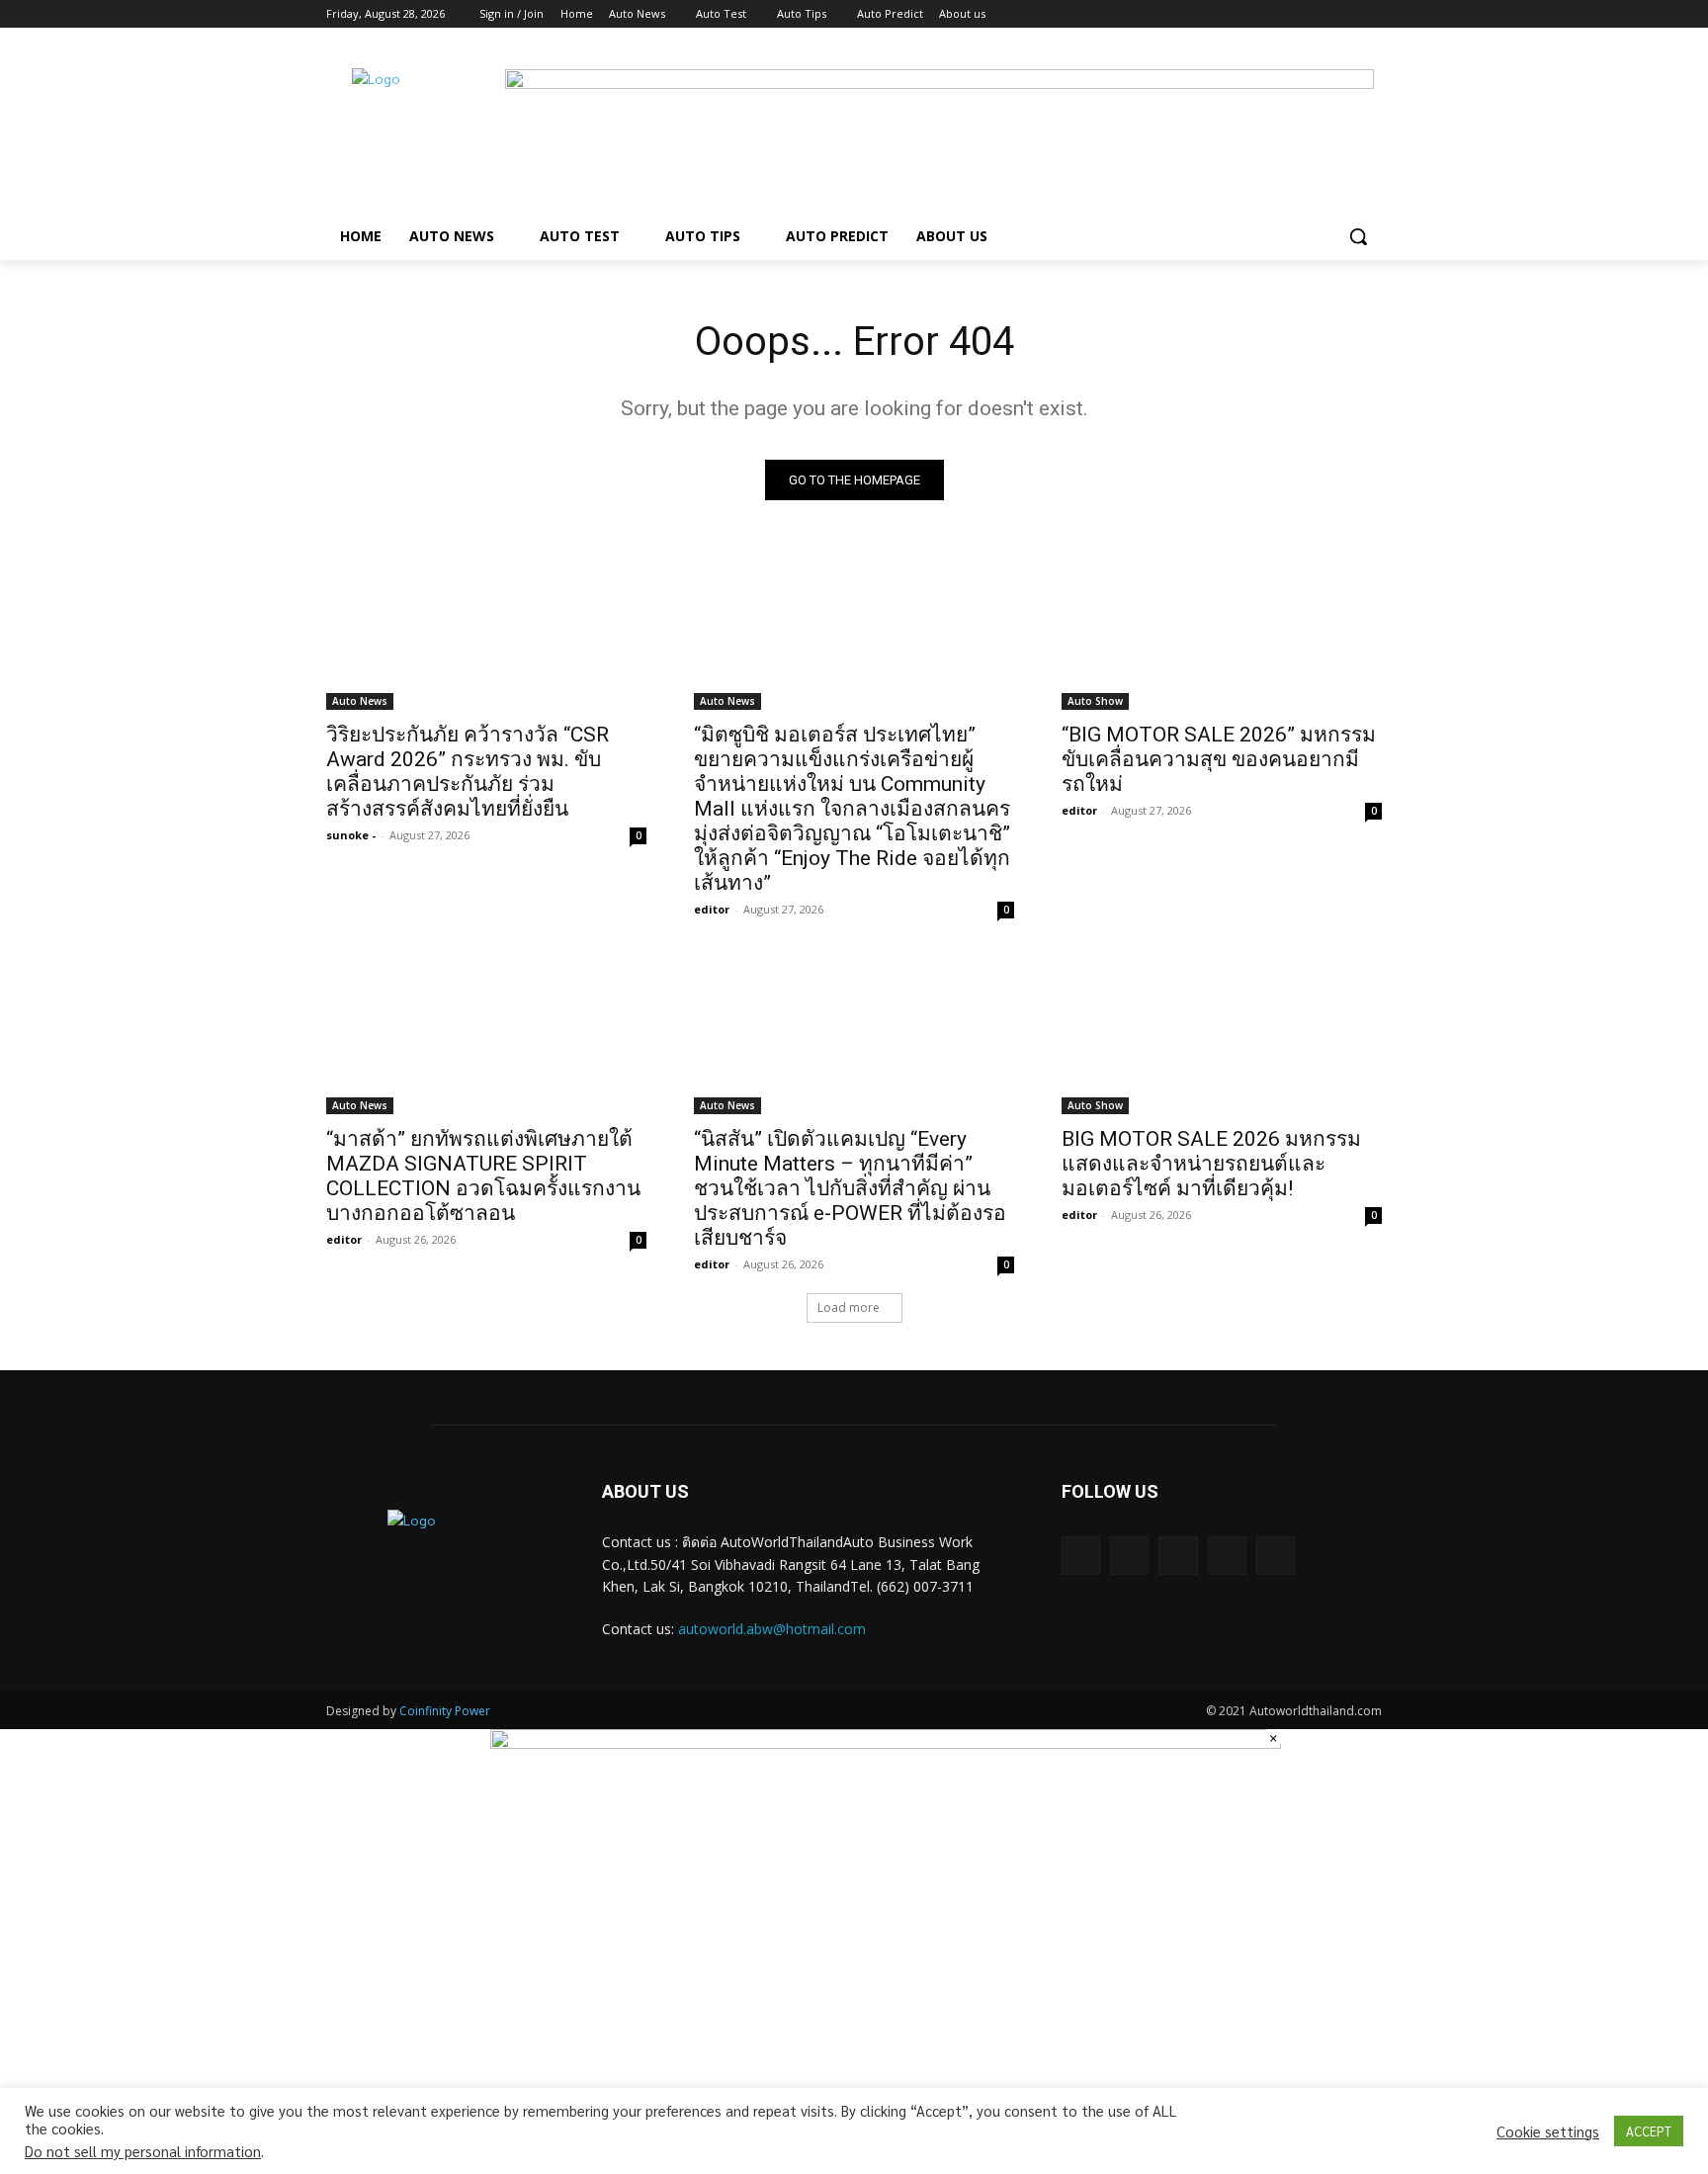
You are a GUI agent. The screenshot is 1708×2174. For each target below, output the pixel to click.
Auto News (360, 701)
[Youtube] (1370, 14)
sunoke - (351, 835)
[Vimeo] (1343, 14)
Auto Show (1095, 701)
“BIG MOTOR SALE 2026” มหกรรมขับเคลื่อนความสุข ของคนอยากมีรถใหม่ (1219, 759)
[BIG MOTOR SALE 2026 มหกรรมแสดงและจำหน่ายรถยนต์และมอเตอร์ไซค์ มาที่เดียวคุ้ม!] (1222, 1034)
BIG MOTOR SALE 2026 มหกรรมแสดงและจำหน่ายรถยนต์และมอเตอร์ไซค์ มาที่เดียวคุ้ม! (1211, 1164)
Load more (849, 1307)
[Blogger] (1081, 1556)
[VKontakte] (1276, 1556)
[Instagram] (1288, 14)
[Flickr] (1178, 1556)
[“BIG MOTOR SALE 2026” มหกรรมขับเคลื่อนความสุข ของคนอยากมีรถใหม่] (1222, 630)
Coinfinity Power (445, 1711)
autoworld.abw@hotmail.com (772, 1629)
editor (712, 909)
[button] (1358, 236)
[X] (1316, 14)
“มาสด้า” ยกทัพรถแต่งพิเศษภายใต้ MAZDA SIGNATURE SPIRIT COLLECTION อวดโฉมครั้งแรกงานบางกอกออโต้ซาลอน (483, 1176)
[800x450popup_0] (886, 1743)
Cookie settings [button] (1548, 2131)
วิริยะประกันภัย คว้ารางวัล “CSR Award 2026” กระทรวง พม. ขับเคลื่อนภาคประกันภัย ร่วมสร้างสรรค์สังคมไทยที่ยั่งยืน (468, 772)
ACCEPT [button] (1649, 2131)
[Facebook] (1261, 14)
